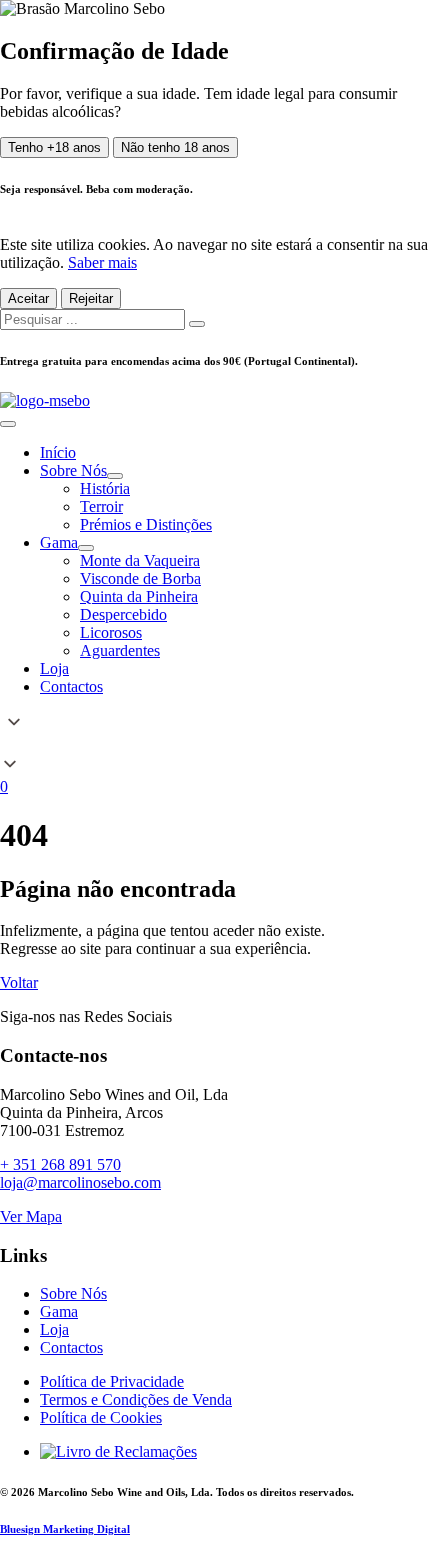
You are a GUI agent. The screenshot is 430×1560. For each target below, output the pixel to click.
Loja (54, 1329)
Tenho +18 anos (54, 147)
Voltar (19, 982)
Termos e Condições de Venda (136, 1399)
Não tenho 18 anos (175, 147)
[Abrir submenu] (115, 476)
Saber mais (102, 262)
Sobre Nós (73, 1293)
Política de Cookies (101, 1417)
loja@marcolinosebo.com (80, 1182)
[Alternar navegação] (8, 424)
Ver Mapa (31, 1216)
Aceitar (28, 298)
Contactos (71, 1347)
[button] (215, 745)
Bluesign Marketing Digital (65, 1529)
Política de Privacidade (112, 1381)
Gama (59, 1311)
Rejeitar (91, 298)
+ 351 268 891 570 (60, 1164)
